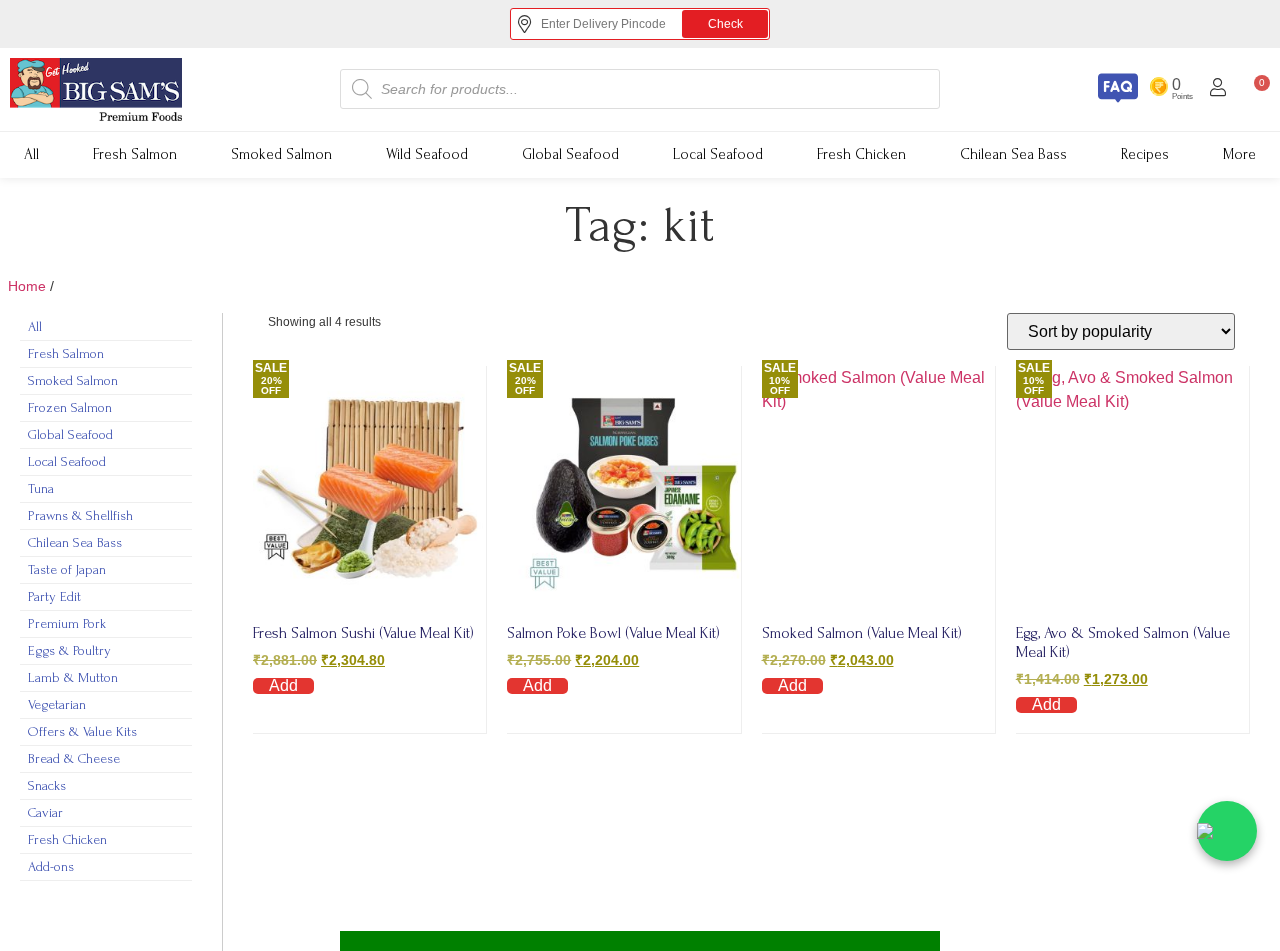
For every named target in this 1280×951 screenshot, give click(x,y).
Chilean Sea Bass (1013, 154)
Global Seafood (570, 154)
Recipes (1145, 154)
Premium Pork (67, 623)
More (1239, 154)
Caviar (45, 812)
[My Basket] (640, 941)
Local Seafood (718, 154)
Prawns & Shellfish (80, 515)
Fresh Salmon (135, 154)
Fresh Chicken (861, 154)
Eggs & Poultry (69, 650)
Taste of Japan (67, 569)
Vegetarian (57, 704)
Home (27, 286)
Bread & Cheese (74, 758)
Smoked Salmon (281, 154)
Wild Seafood (427, 154)
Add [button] (283, 686)
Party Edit (54, 596)
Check (709, 23)
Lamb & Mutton (73, 677)
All (31, 154)
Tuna (41, 488)
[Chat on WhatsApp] (1227, 831)
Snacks (47, 785)
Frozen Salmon (70, 407)
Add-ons (51, 866)
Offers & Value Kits (82, 731)
